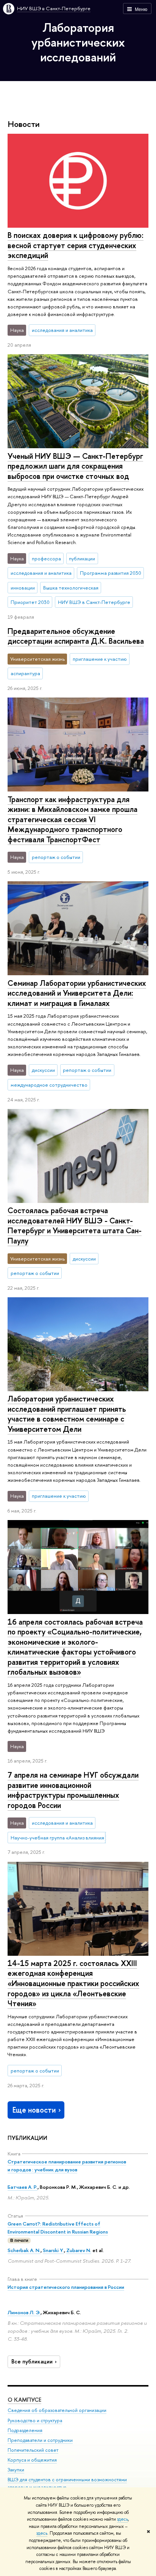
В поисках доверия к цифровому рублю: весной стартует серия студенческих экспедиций (76, 245)
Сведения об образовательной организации (57, 2410)
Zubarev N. (79, 2250)
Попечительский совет (33, 2450)
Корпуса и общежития (32, 2460)
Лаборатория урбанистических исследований (78, 42)
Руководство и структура (35, 2420)
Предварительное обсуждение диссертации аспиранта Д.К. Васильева (76, 636)
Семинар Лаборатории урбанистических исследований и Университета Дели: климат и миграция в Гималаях (77, 993)
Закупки (16, 2470)
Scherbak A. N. (24, 2250)
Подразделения (25, 2430)
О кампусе (24, 2400)
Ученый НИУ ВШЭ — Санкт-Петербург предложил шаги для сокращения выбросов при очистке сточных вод (75, 466)
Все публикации (32, 2362)
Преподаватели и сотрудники (40, 2440)
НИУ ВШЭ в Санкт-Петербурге (54, 8)
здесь (122, 2519)
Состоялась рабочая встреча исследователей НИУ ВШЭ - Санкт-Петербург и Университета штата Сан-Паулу (75, 1225)
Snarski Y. (53, 2250)
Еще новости (34, 2110)
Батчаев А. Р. (23, 2187)
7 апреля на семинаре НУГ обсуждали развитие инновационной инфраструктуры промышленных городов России (73, 1790)
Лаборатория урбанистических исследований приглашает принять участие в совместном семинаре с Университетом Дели (67, 1414)
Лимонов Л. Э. (24, 2312)
